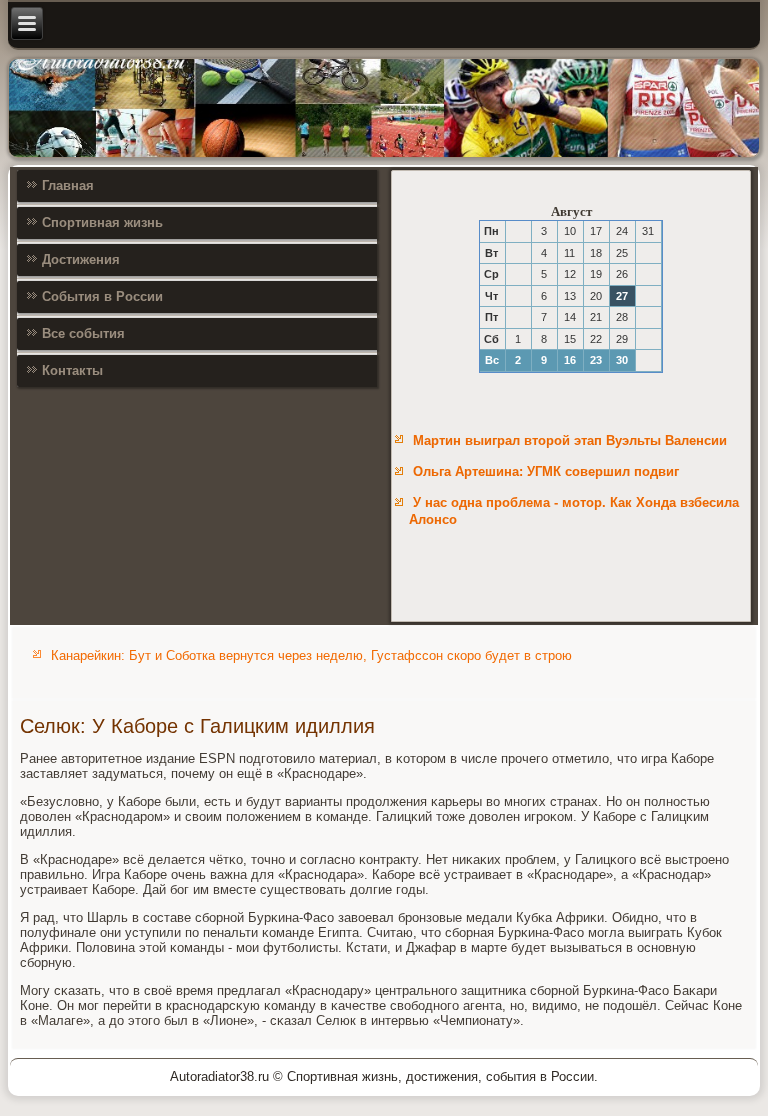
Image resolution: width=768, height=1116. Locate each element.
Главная (68, 185)
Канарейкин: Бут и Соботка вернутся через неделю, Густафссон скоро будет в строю (311, 655)
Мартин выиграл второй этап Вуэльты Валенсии (570, 440)
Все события (83, 333)
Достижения (81, 259)
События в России (102, 296)
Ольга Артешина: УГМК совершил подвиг (546, 471)
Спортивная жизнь (102, 222)
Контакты (72, 370)
